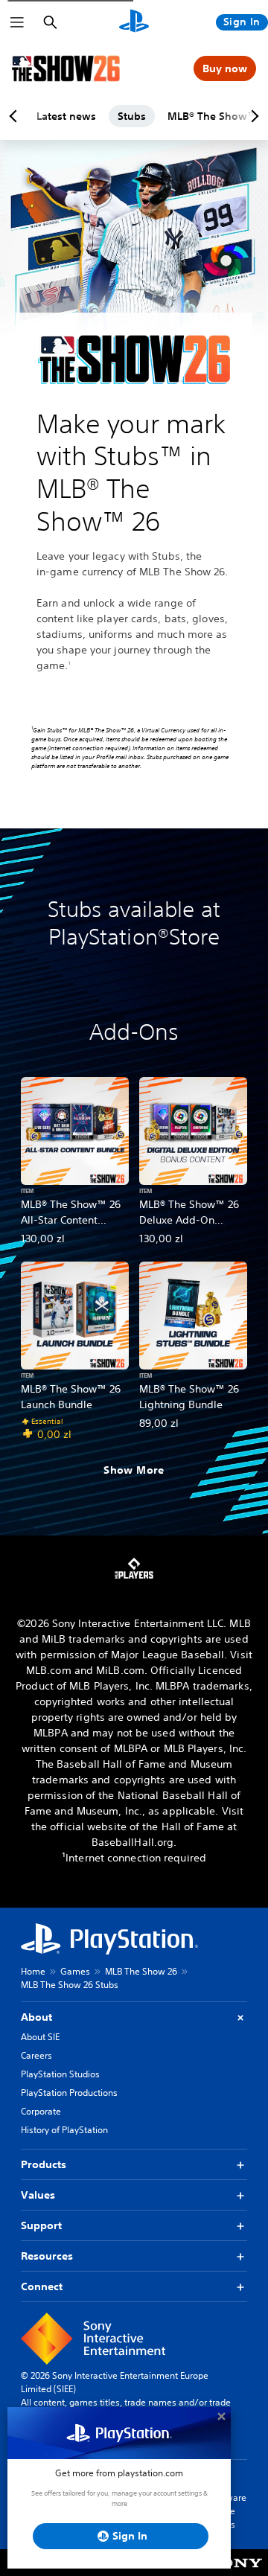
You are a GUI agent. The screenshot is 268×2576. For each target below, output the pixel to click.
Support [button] (41, 2225)
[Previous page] (16, 116)
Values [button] (38, 2195)
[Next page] (252, 116)
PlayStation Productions (69, 2093)
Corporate (41, 2111)
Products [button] (44, 2164)
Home (33, 1971)
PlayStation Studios (60, 2074)
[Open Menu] (17, 22)
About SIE (40, 2037)
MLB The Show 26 (141, 1971)
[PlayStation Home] (134, 22)
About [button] (36, 2017)
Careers (36, 2055)
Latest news (66, 116)
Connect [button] (42, 2286)
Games (75, 1971)
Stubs (132, 116)
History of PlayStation (64, 2130)
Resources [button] (47, 2256)
